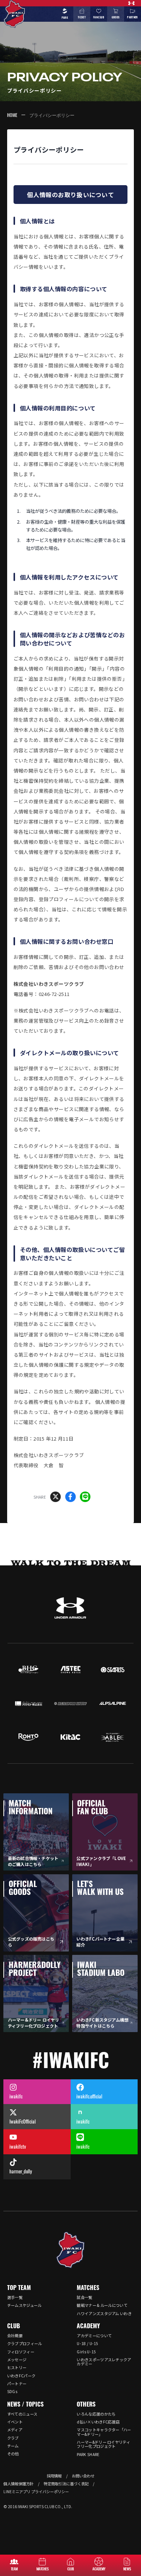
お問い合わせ (83, 2476)
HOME (12, 115)
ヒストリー (17, 2367)
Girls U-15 (86, 2352)
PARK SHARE (88, 2454)
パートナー (17, 2384)
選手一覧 (15, 2297)
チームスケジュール (24, 2305)
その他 (13, 2454)
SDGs (12, 2391)
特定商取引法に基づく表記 (66, 2484)
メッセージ (17, 2360)
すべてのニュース (22, 2414)
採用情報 (54, 2476)
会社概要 (15, 2336)
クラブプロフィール (25, 2343)
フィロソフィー (21, 2352)
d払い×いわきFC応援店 (98, 2422)
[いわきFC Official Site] (71, 2250)
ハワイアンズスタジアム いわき (104, 2313)
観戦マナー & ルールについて (102, 2305)
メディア (15, 2430)
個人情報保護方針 (18, 2484)
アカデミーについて (94, 2336)
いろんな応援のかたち (96, 2414)
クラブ (13, 2438)
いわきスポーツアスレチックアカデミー (104, 2362)
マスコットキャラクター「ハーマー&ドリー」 (104, 2432)
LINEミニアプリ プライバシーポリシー (36, 2491)
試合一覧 (84, 2297)
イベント (15, 2422)
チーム (13, 2446)
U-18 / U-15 (87, 2343)
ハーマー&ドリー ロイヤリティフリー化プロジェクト (103, 2444)
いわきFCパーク (21, 2376)
